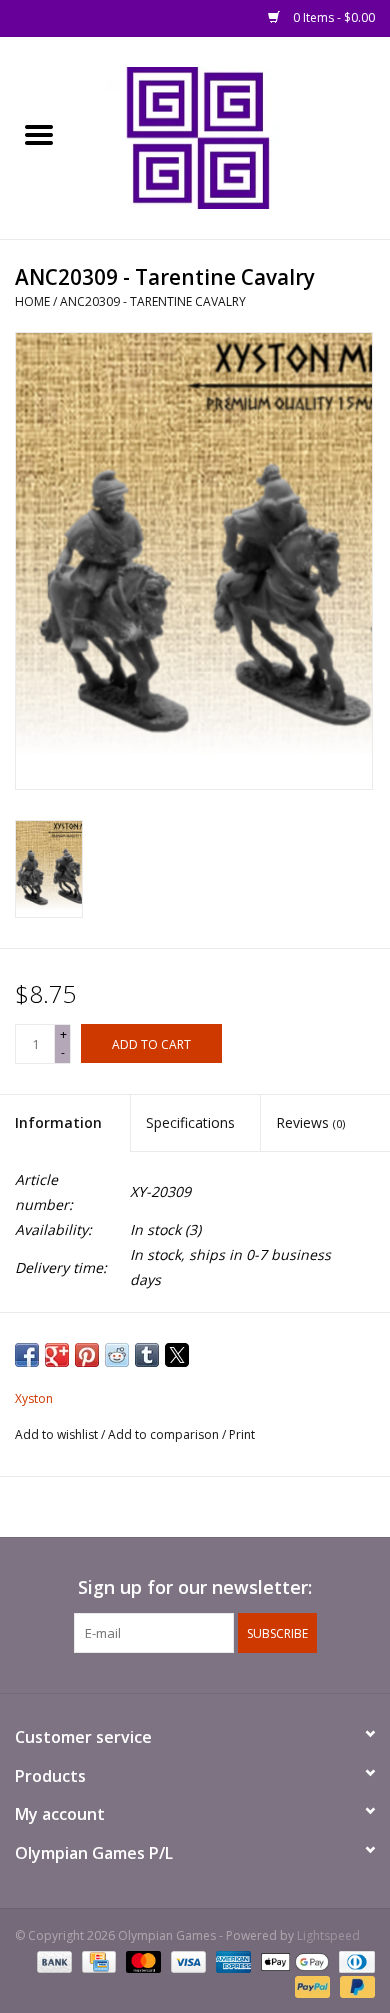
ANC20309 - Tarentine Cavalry (153, 301)
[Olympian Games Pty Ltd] (234, 136)
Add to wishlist (58, 1434)
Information (58, 1122)
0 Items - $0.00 (332, 17)
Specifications (190, 1122)
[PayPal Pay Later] (354, 1985)
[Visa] (186, 1960)
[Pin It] (87, 1355)
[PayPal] (310, 1985)
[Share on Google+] (57, 1355)
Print (242, 1434)
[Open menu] (39, 134)
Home (32, 301)
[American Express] (231, 1960)
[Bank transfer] (52, 1960)
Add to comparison (165, 1434)
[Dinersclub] (353, 1960)
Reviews (310, 1122)
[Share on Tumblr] (147, 1355)
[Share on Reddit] (117, 1355)
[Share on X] (177, 1355)
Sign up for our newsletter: (195, 1587)
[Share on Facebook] (27, 1355)
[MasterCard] (141, 1960)
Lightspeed (328, 1935)
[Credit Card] (97, 1960)
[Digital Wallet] (292, 1960)
